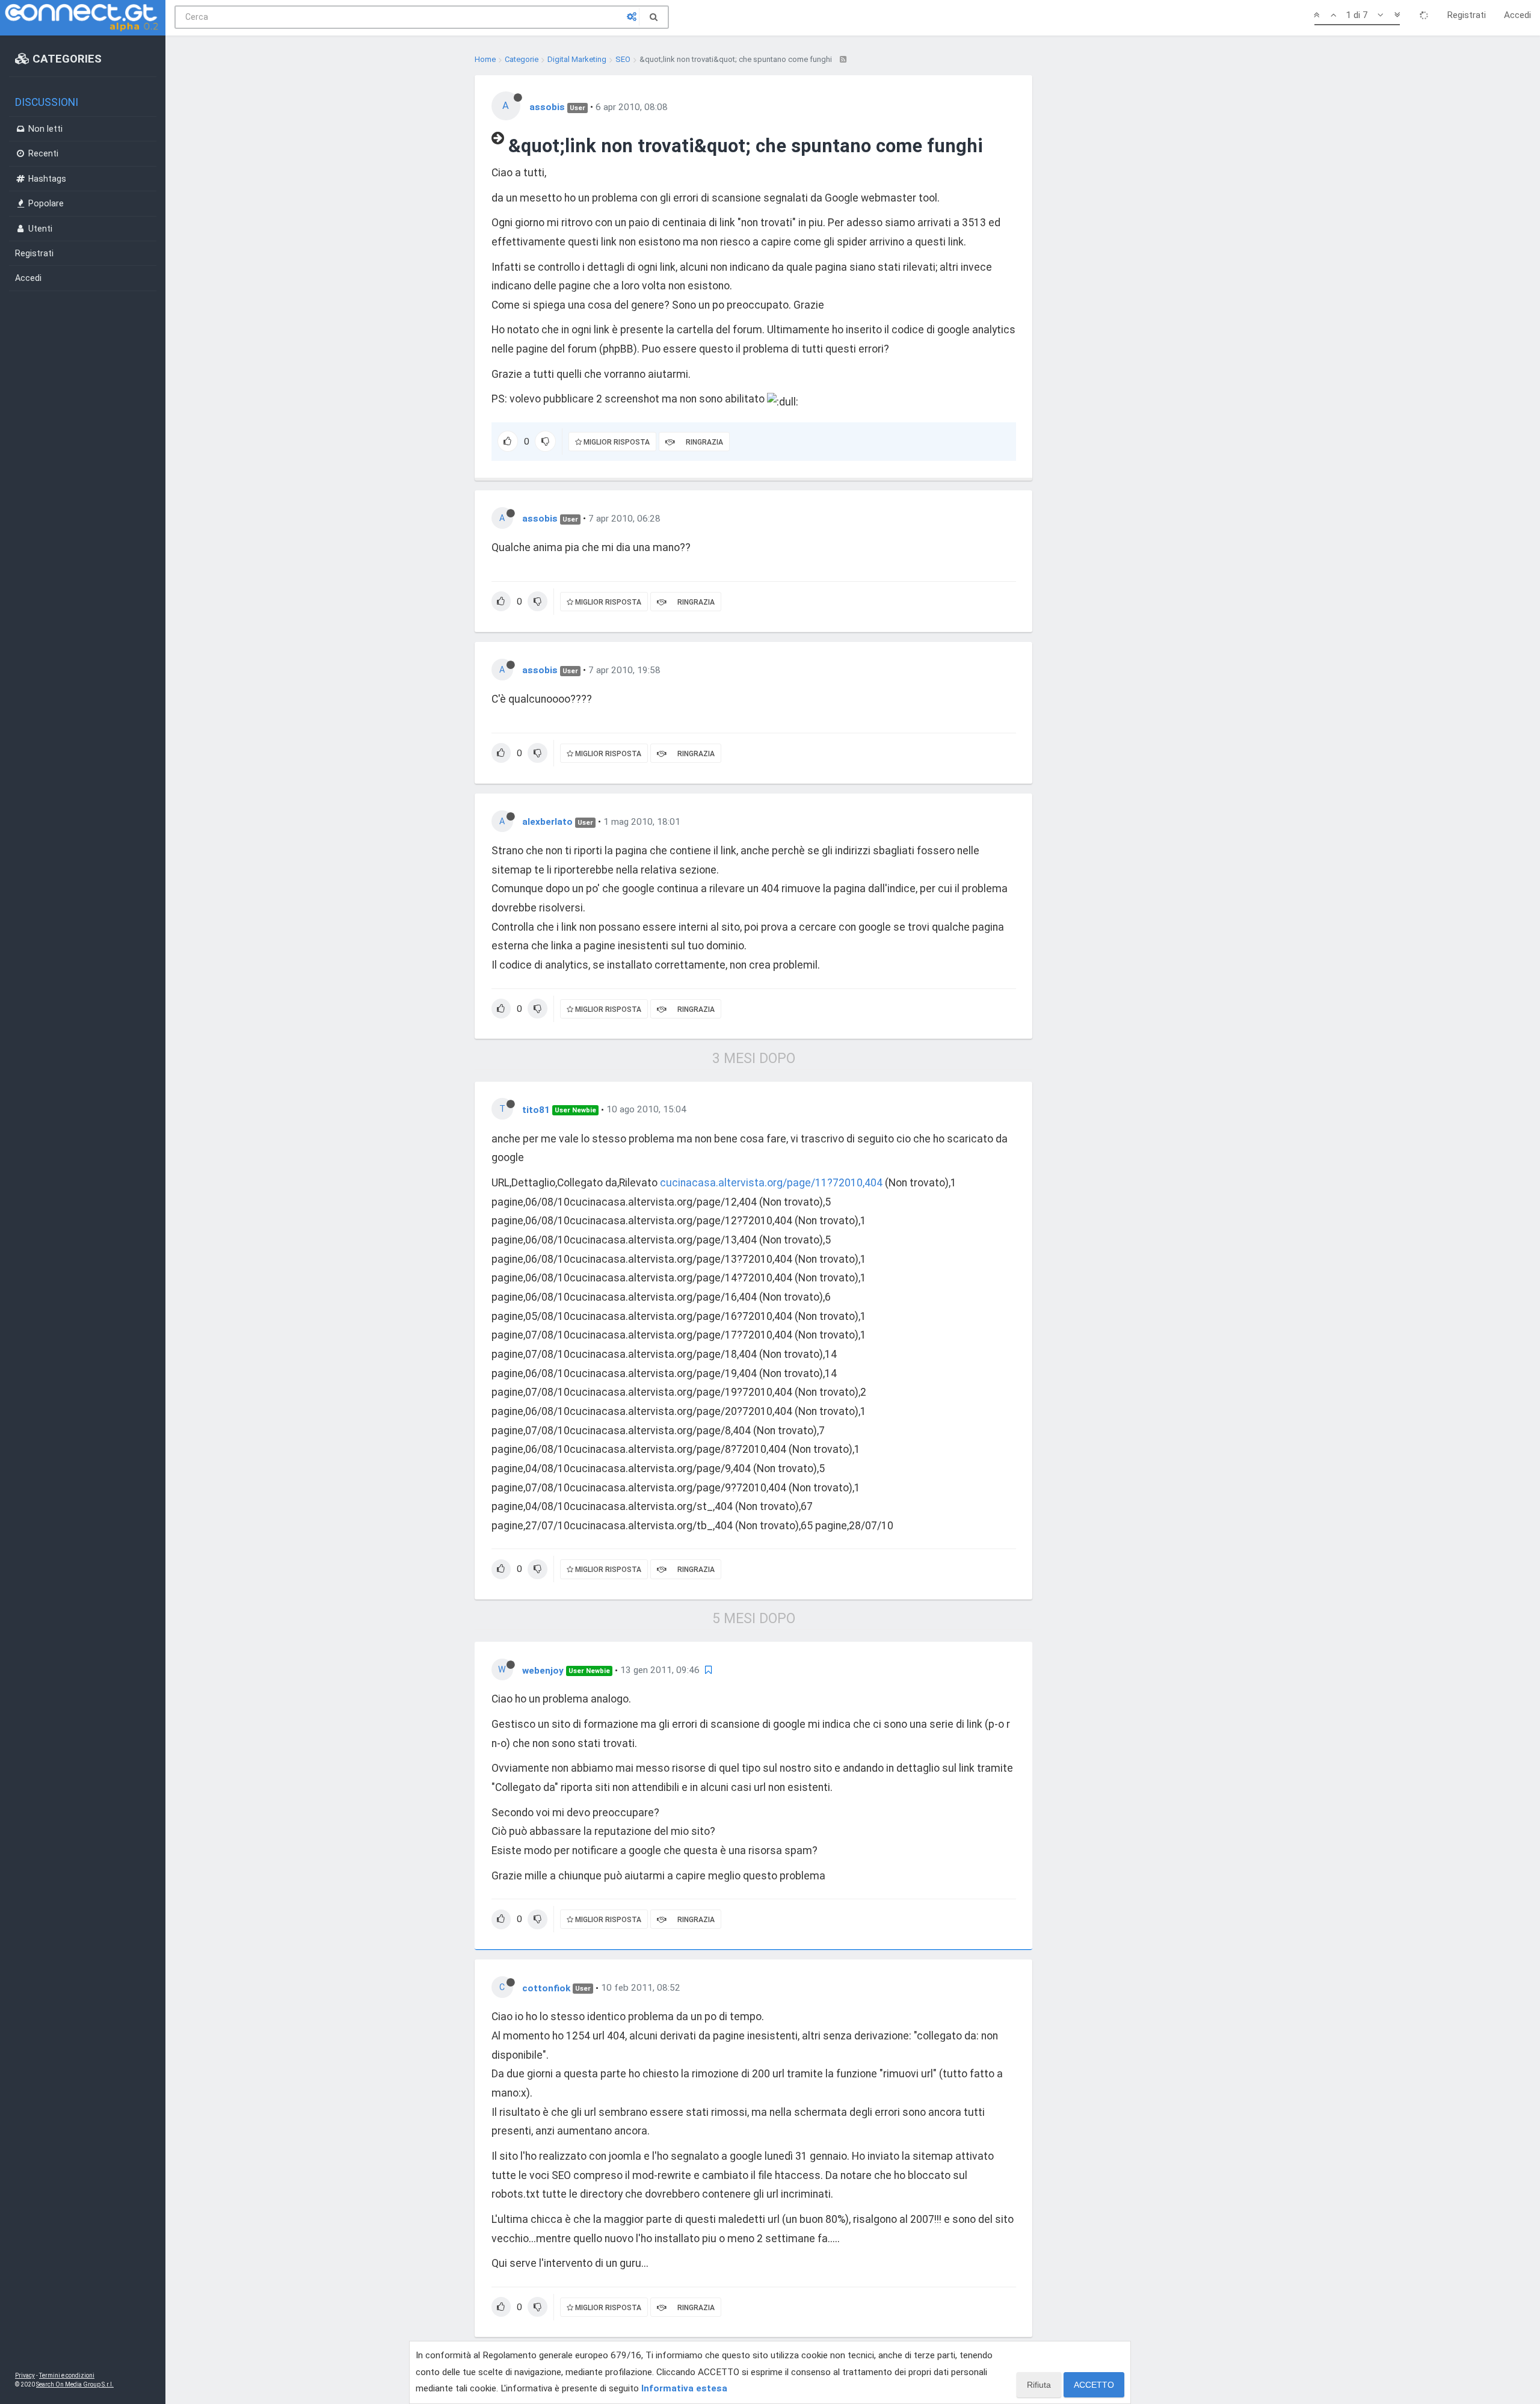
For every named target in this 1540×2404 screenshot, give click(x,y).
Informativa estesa (684, 2388)
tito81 (536, 1109)
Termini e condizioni (67, 2375)
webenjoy (543, 1670)
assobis (547, 107)
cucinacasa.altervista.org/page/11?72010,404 (771, 1183)
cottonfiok (546, 1988)
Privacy (25, 2375)
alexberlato (547, 822)
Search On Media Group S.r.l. (75, 2384)
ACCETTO (1094, 2385)
